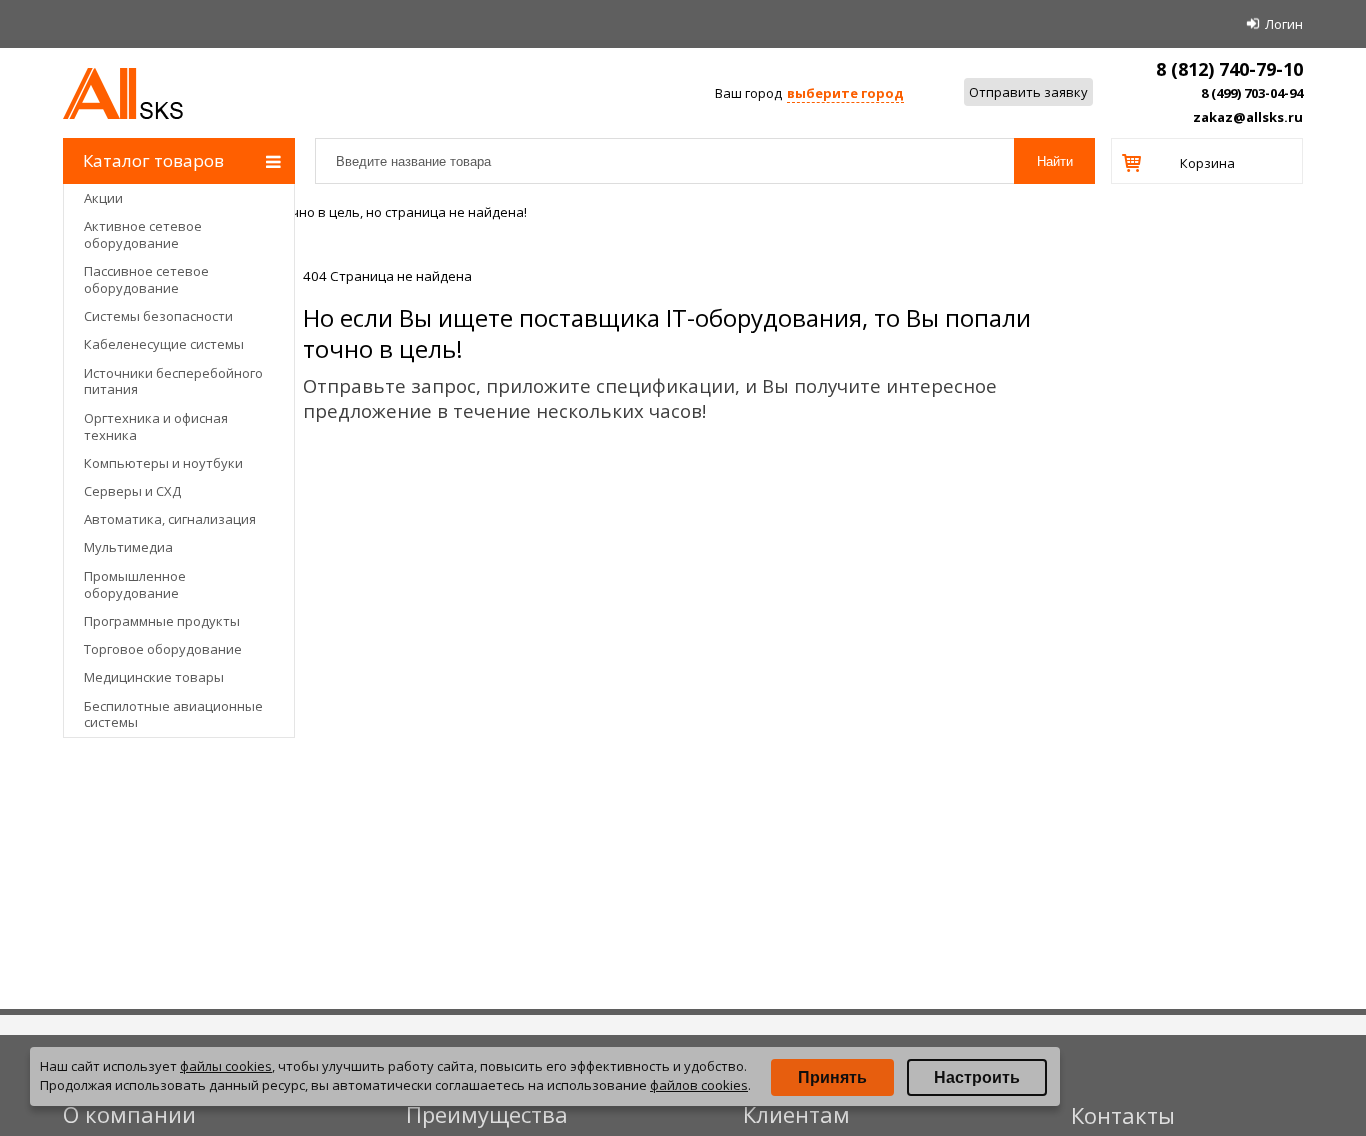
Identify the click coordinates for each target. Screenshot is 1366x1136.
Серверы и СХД (132, 491)
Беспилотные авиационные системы (173, 714)
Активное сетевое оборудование (143, 234)
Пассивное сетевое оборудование (146, 279)
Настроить (977, 1077)
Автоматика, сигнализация (170, 519)
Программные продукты (162, 621)
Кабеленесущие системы (164, 344)
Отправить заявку (1028, 92)
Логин (1284, 24)
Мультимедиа (128, 547)
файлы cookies (226, 1066)
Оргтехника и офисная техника (156, 426)
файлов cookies (699, 1085)
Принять (832, 1077)
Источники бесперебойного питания (173, 381)
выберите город (845, 93)
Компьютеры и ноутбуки (163, 463)
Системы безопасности (158, 316)
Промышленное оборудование (135, 584)
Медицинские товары (154, 677)
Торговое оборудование (163, 649)
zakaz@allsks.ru (1248, 117)
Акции (103, 198)
